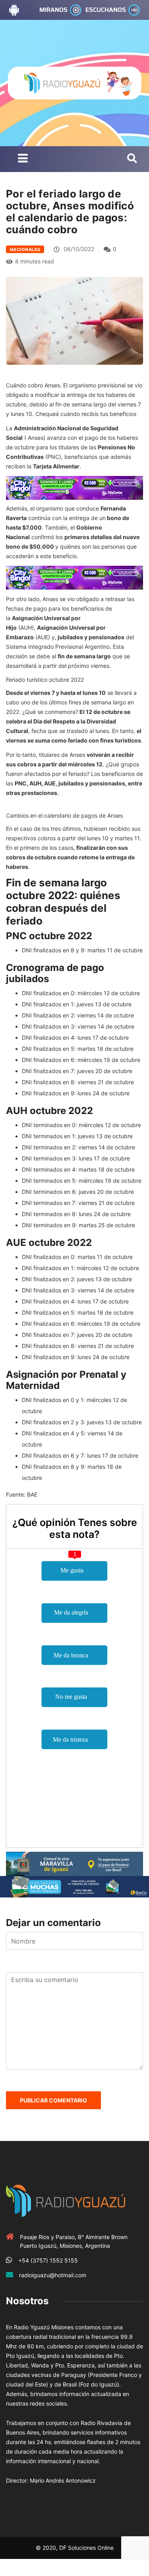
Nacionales (25, 249)
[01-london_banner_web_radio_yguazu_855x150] (74, 1863)
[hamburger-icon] (23, 159)
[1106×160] (74, 1886)
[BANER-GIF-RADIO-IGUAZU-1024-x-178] (74, 487)
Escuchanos (106, 10)
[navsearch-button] (132, 159)
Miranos (53, 10)
